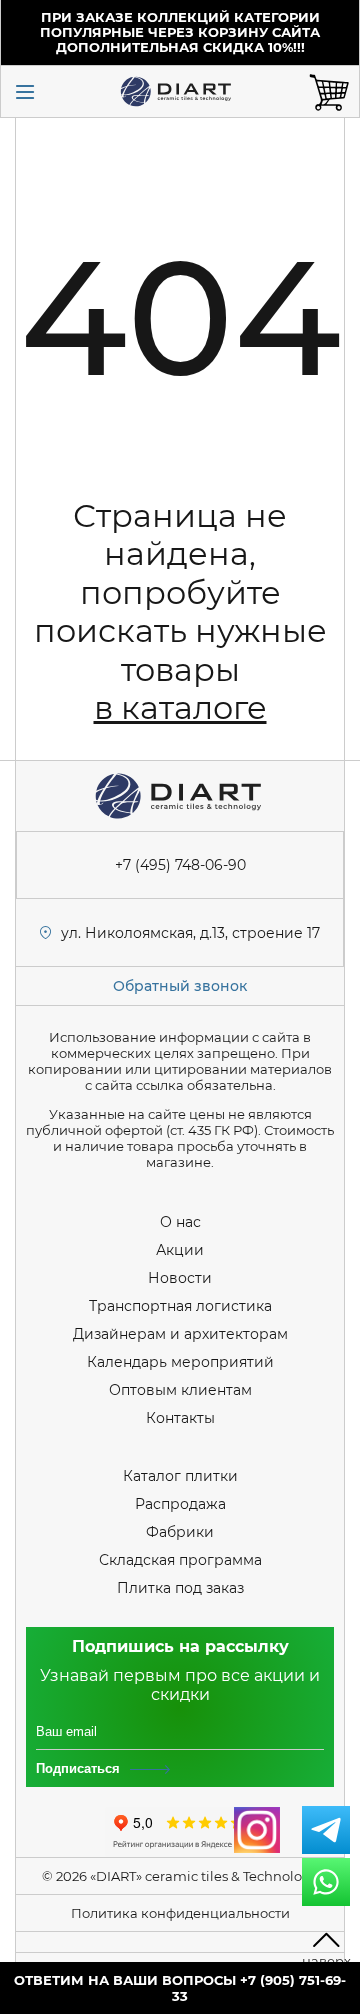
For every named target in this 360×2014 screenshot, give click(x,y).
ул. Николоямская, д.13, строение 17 (190, 933)
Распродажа (180, 1504)
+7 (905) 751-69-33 (259, 1988)
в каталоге (180, 707)
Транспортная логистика (180, 1306)
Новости (180, 1278)
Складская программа (180, 1560)
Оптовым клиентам (180, 1390)
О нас (180, 1222)
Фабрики (180, 1532)
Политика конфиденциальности (180, 1913)
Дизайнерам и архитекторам (180, 1334)
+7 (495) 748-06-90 (180, 865)
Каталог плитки (180, 1476)
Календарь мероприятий (180, 1362)
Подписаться (78, 1768)
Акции (180, 1250)
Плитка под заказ (180, 1588)
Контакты (180, 1418)
